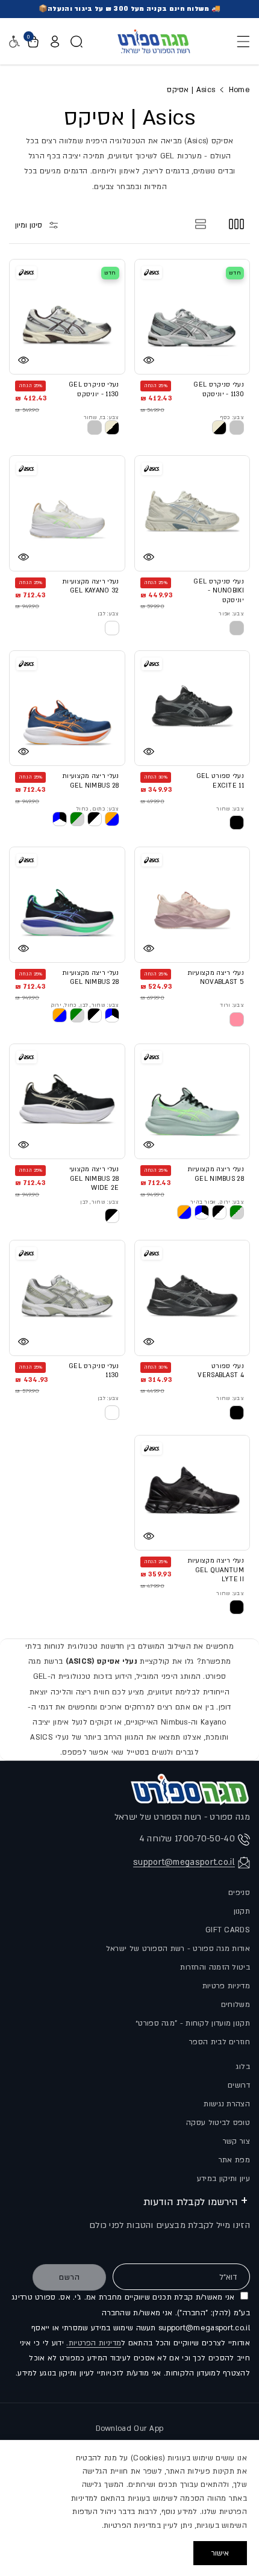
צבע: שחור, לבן (99, 1202)
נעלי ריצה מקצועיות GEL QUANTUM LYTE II (216, 1570)
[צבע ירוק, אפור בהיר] (237, 1212)
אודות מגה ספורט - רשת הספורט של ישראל (178, 1949)
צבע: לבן (108, 614)
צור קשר (236, 2141)
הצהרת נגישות (227, 2104)
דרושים (239, 2085)
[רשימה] (201, 224)
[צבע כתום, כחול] (112, 819)
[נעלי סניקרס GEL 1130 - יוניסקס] (192, 317)
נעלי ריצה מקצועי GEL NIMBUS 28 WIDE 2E (94, 1179)
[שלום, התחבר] (55, 42)
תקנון (242, 1911)
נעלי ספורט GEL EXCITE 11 (220, 781)
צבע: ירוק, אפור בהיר (217, 1202)
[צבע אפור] (237, 628)
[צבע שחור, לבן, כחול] (112, 1015)
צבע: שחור (230, 809)
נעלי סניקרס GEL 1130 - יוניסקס (219, 390)
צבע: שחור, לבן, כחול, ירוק (85, 1005)
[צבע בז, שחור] (112, 428)
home (239, 90)
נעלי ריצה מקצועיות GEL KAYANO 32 (90, 586)
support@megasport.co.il (184, 1862)
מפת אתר (234, 2160)
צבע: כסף (232, 417)
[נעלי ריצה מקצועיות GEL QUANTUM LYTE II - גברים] (192, 1493)
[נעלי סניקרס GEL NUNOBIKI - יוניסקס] (192, 513)
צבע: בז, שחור (101, 417)
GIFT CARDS (228, 1930)
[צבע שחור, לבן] (112, 1216)
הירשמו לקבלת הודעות (191, 2202)
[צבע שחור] (237, 823)
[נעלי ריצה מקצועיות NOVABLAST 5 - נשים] (192, 905)
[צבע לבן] (112, 628)
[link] (219, 428)
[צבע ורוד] (237, 1019)
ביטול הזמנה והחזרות (215, 1967)
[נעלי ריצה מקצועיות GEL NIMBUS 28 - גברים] (67, 708)
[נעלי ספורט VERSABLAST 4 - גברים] (192, 1298)
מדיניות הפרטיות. (94, 2343)
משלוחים (236, 2005)
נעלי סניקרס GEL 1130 (94, 1371)
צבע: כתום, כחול (98, 809)
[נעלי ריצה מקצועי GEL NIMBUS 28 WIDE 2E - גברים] (67, 1102)
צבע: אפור (231, 614)
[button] (240, 42)
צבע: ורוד (232, 1005)
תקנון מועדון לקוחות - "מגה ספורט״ (193, 2023)
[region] (129, 2508)
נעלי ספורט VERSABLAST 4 (221, 1371)
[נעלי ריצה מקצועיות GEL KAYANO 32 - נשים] (67, 513)
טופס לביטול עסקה (218, 2123)
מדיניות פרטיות (226, 1986)
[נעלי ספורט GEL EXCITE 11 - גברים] (192, 708)
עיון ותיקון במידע (223, 2179)
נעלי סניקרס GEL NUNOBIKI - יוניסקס (219, 591)
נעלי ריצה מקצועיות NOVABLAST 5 (216, 978)
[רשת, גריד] (236, 224)
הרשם (70, 2277)
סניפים (239, 1893)
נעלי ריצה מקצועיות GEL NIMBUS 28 (90, 781)
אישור (220, 2553)
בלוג (243, 2067)
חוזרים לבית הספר (220, 2042)
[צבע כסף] (237, 428)
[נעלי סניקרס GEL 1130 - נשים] (67, 1298)
